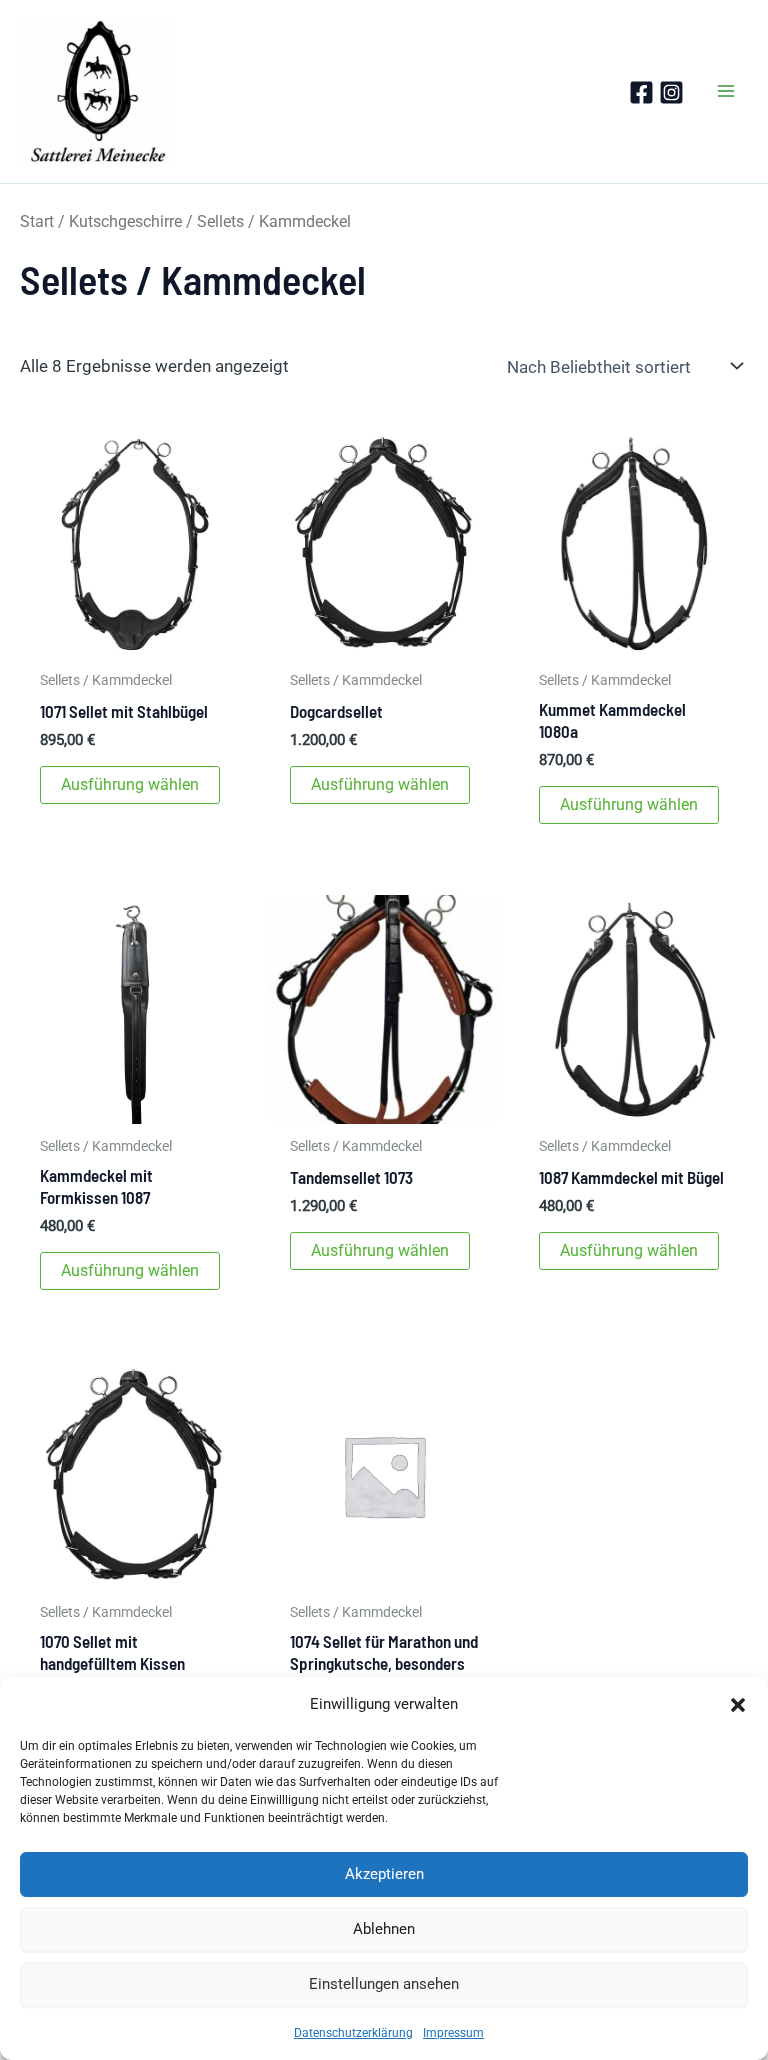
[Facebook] (641, 92)
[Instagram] (671, 92)
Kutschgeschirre (125, 221)
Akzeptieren (384, 1874)
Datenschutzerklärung (353, 2033)
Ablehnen (384, 1929)
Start (37, 221)
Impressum (453, 2033)
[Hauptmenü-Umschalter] (726, 91)
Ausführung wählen (130, 784)
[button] (738, 1705)
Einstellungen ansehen (384, 1984)
